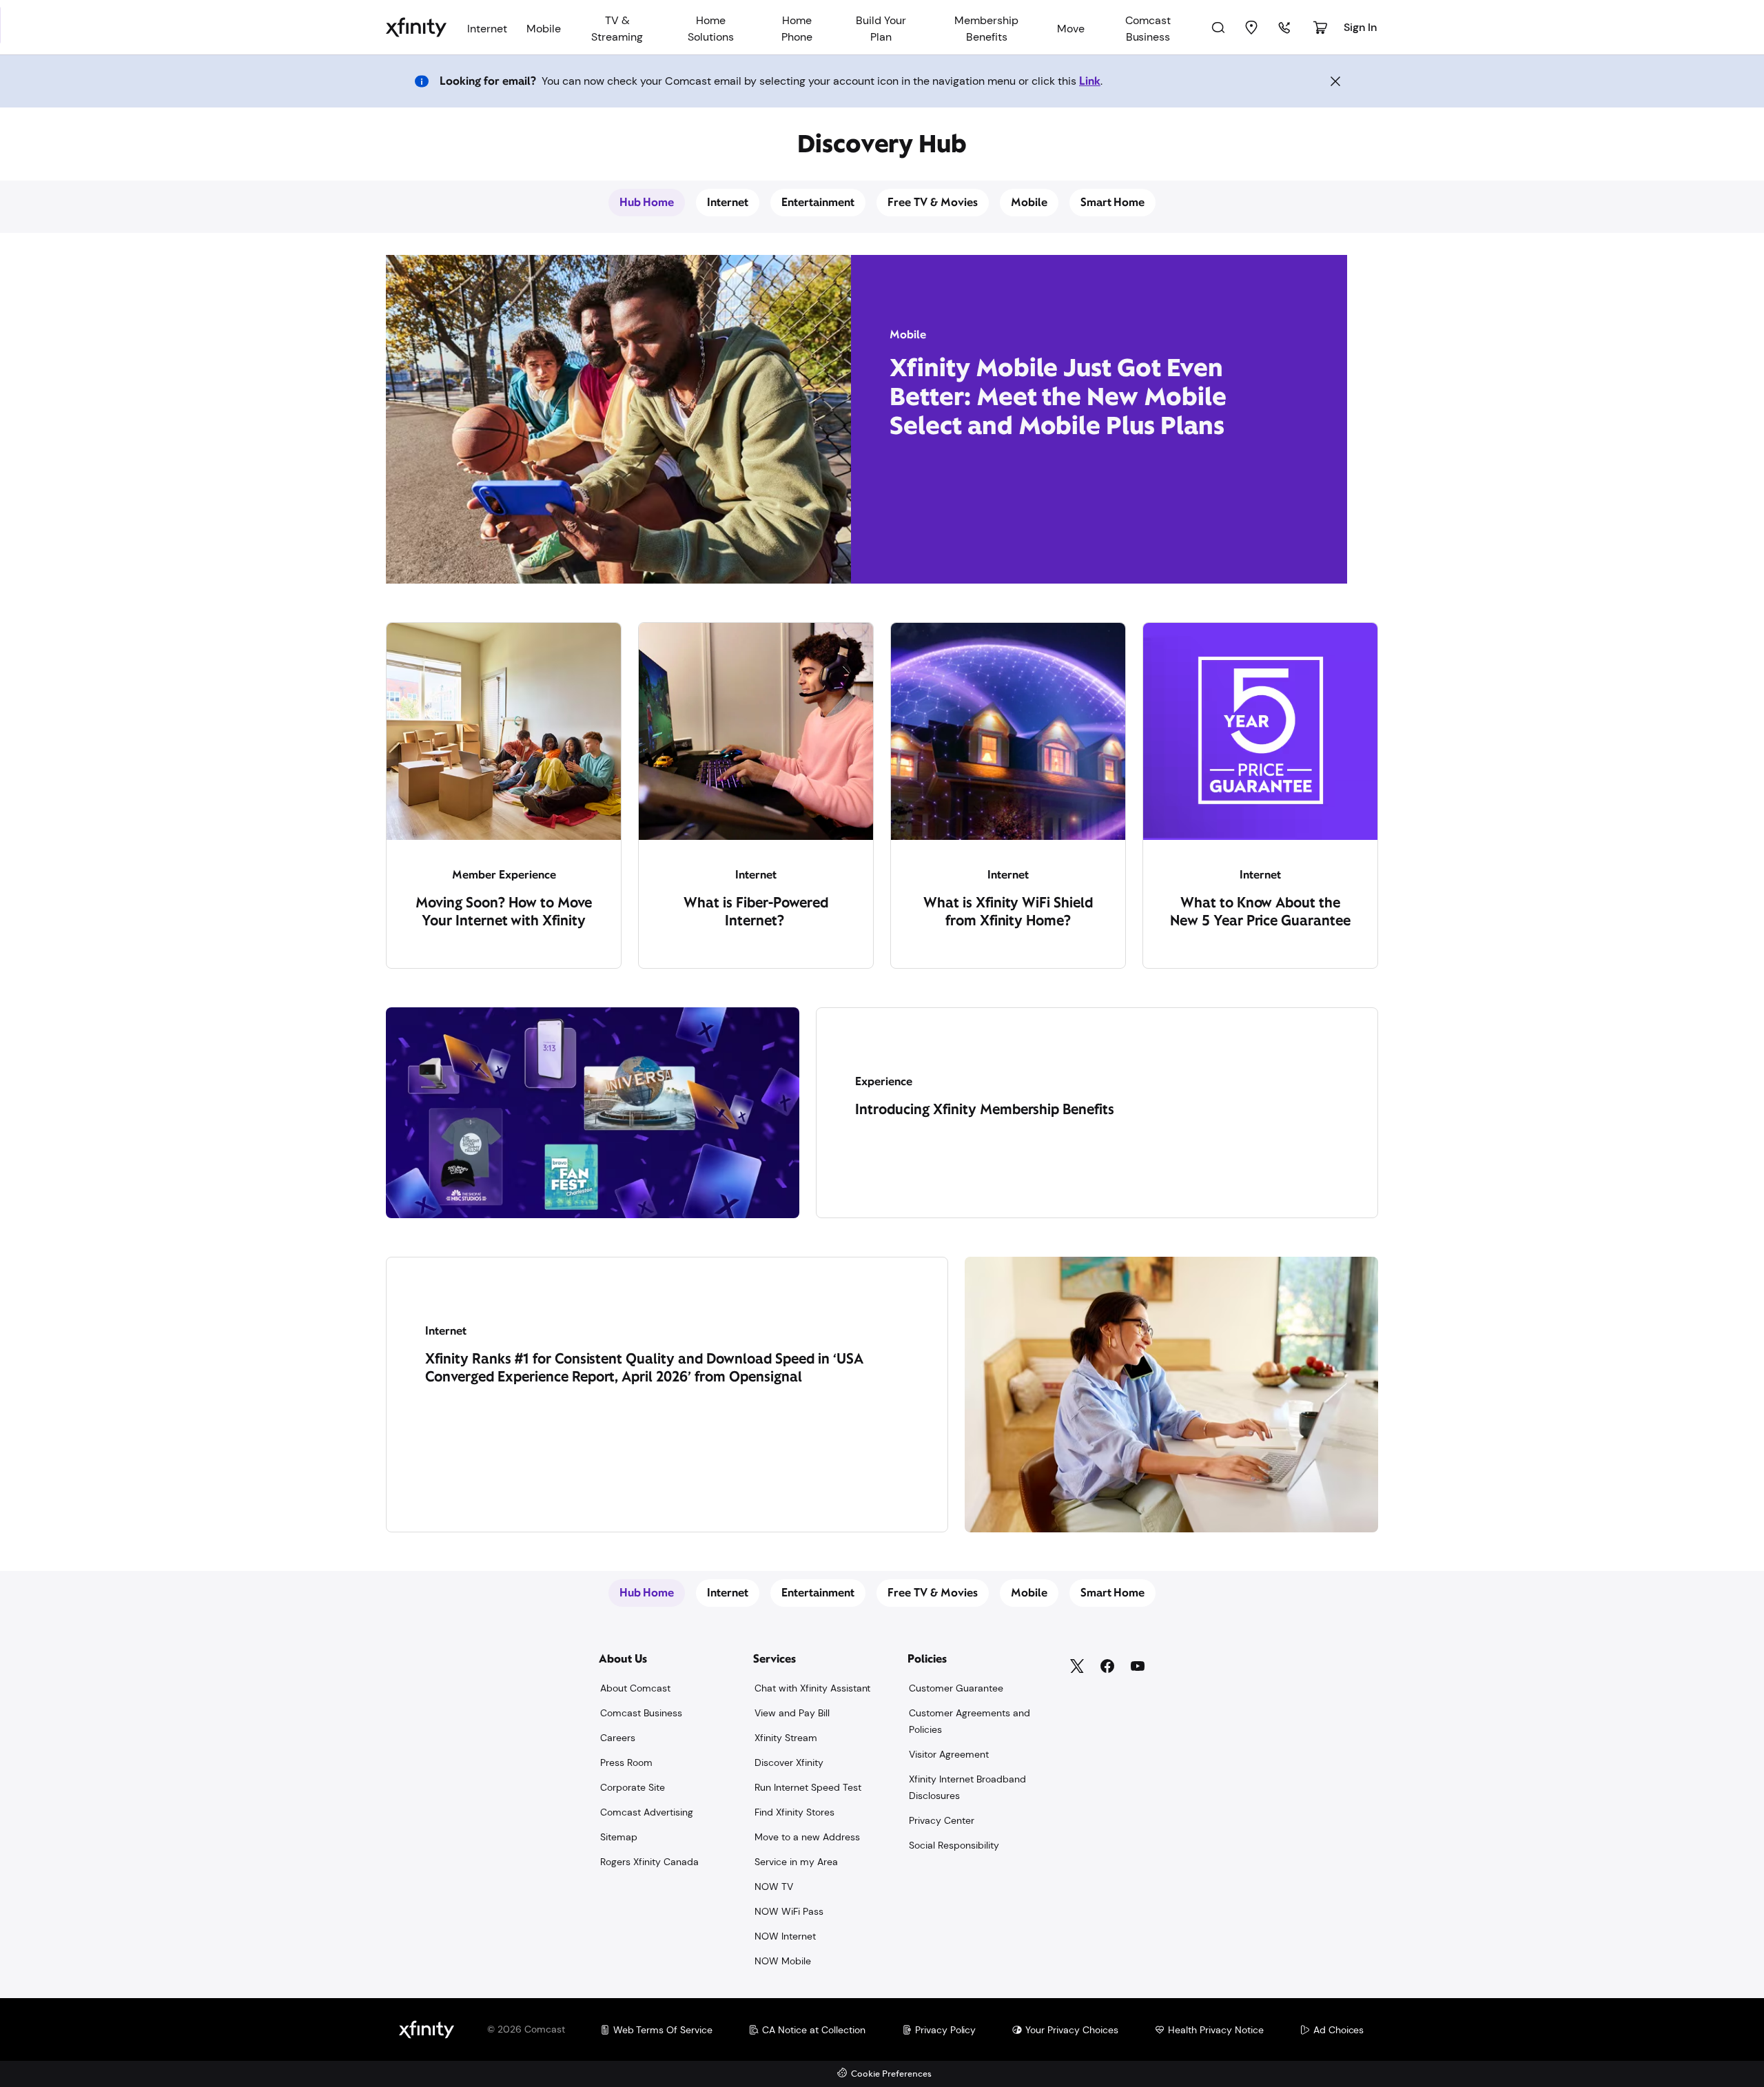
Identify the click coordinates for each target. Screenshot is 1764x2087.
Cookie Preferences (891, 2074)
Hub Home (647, 202)
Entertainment (818, 202)
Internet (728, 202)
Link (1090, 81)
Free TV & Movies (933, 202)
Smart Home (1113, 202)
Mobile (1029, 202)
